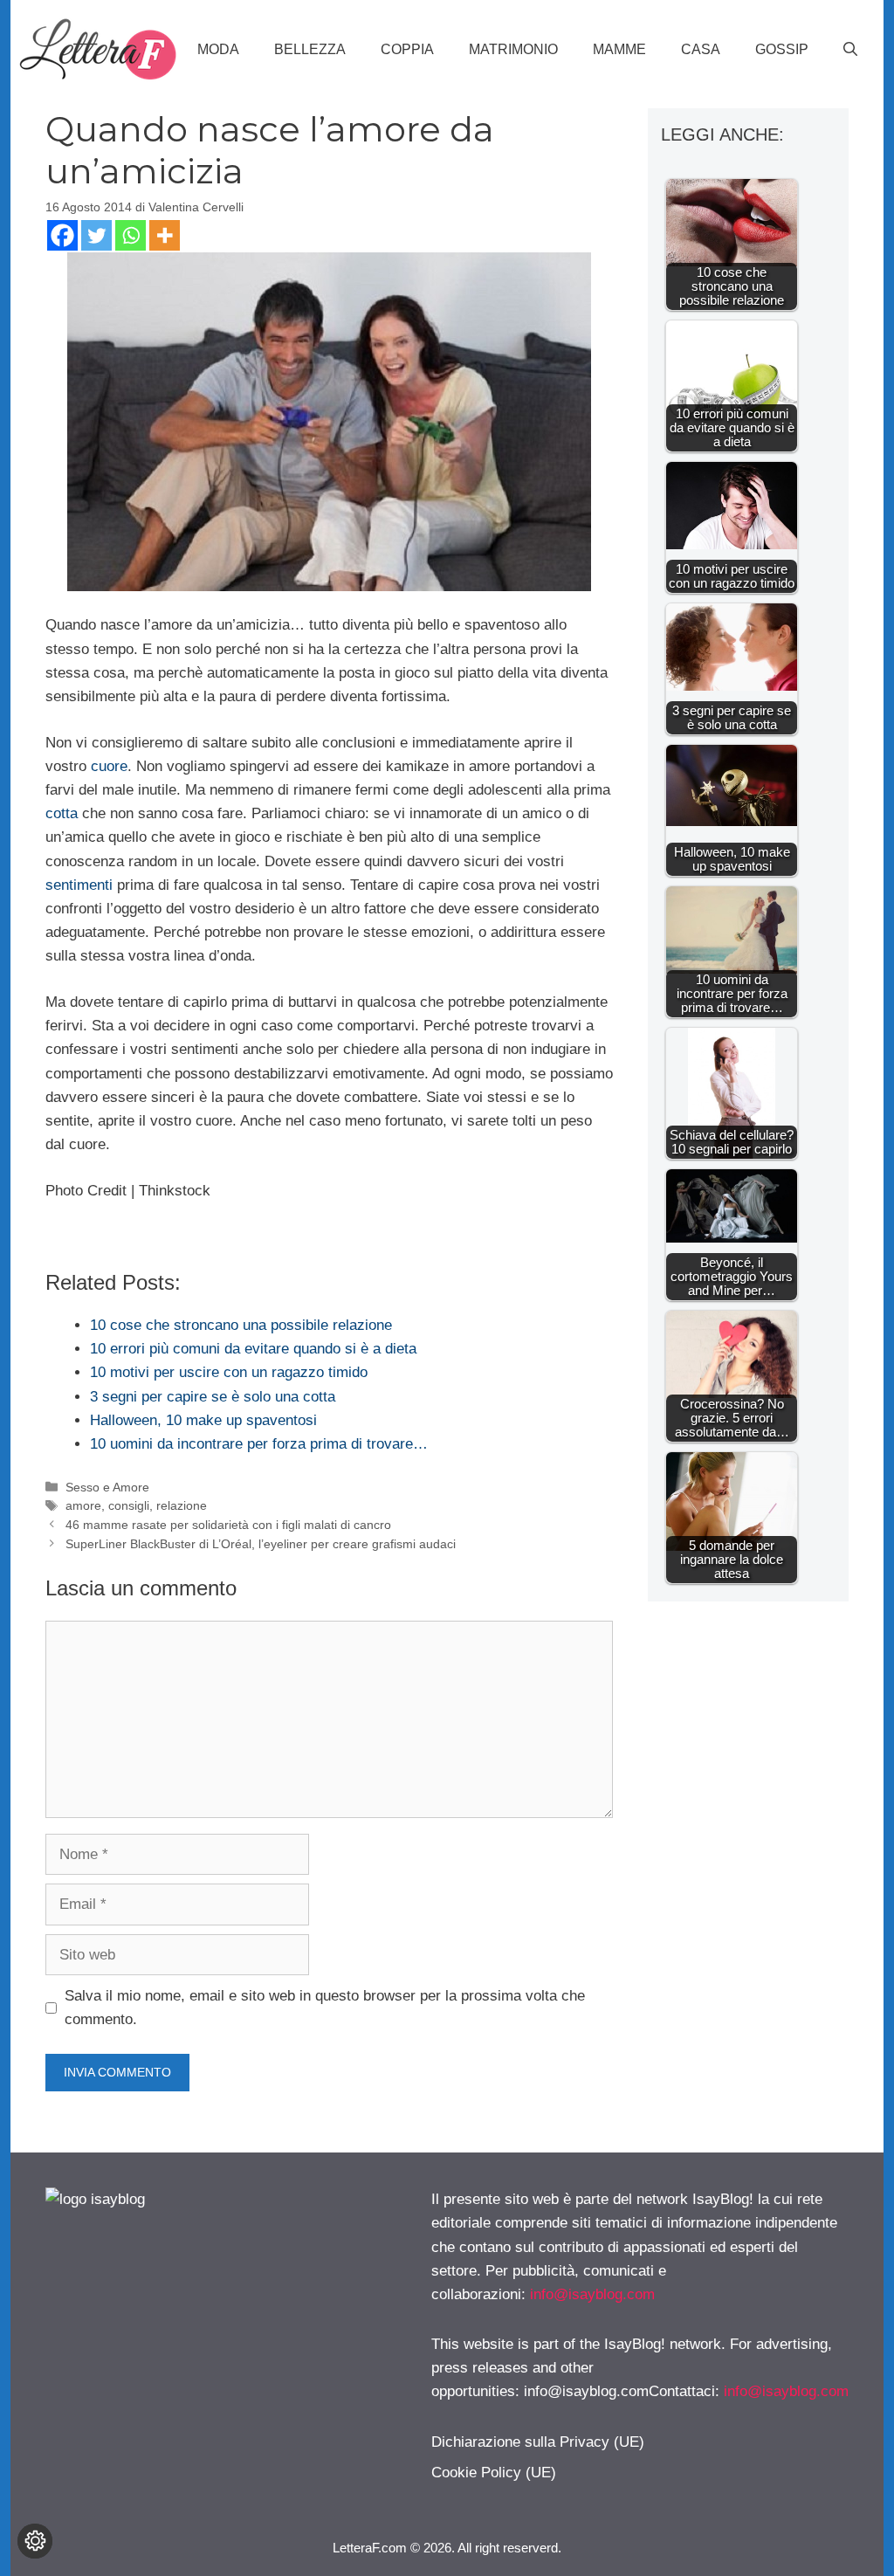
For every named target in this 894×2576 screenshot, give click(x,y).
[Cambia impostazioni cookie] (35, 2541)
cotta (62, 813)
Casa (701, 49)
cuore (109, 766)
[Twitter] (96, 235)
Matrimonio (513, 49)
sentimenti (79, 885)
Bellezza (310, 49)
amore (83, 1505)
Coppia (407, 49)
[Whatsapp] (131, 235)
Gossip (782, 49)
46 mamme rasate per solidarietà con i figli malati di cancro (228, 1525)
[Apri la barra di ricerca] (850, 50)
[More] (165, 235)
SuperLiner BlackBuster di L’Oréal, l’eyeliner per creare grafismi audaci (261, 1544)
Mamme (619, 49)
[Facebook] (62, 235)
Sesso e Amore (107, 1487)
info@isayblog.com (592, 2294)
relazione (182, 1505)
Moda (218, 49)
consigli (129, 1505)
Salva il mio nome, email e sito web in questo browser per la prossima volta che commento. (325, 2008)
